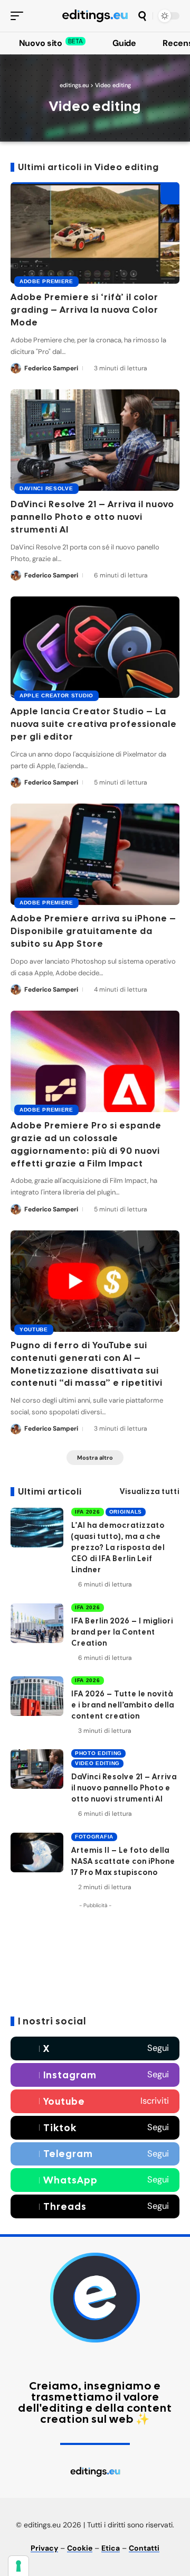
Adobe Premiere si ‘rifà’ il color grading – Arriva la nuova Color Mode (84, 310)
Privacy (44, 2548)
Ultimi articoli (50, 1492)
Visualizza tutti (150, 1491)
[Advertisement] (95, 1960)
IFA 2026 (88, 1512)
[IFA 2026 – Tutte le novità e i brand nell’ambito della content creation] (37, 1696)
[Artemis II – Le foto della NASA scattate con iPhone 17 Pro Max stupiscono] (37, 1852)
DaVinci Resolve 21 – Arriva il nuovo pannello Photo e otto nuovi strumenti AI (92, 517)
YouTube (34, 1329)
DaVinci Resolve (46, 488)
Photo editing (98, 1753)
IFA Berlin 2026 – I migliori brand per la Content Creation (122, 1632)
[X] (95, 2048)
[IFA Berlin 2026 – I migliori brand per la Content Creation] (37, 1623)
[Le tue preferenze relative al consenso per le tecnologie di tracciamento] (18, 2566)
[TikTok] (101, 2361)
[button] (20, 16)
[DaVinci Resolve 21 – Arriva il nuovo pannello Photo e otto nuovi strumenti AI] (95, 440)
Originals (126, 1512)
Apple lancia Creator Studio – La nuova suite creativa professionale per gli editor (94, 724)
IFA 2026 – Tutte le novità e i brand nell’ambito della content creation (123, 1705)
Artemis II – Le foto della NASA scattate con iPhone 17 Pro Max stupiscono (123, 1861)
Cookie (80, 2548)
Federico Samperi (51, 368)
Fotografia (94, 1837)
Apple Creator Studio (56, 696)
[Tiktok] (95, 2128)
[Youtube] (95, 2101)
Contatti (144, 2548)
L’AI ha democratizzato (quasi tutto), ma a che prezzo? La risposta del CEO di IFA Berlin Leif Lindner (118, 1547)
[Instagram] (95, 2075)
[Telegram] (95, 2154)
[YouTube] (76, 2361)
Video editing (97, 1763)
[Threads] (95, 2206)
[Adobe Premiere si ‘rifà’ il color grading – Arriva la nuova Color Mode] (95, 233)
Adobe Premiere (46, 281)
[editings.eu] (95, 16)
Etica (111, 2548)
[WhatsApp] (95, 2180)
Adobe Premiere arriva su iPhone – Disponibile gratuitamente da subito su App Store (93, 931)
